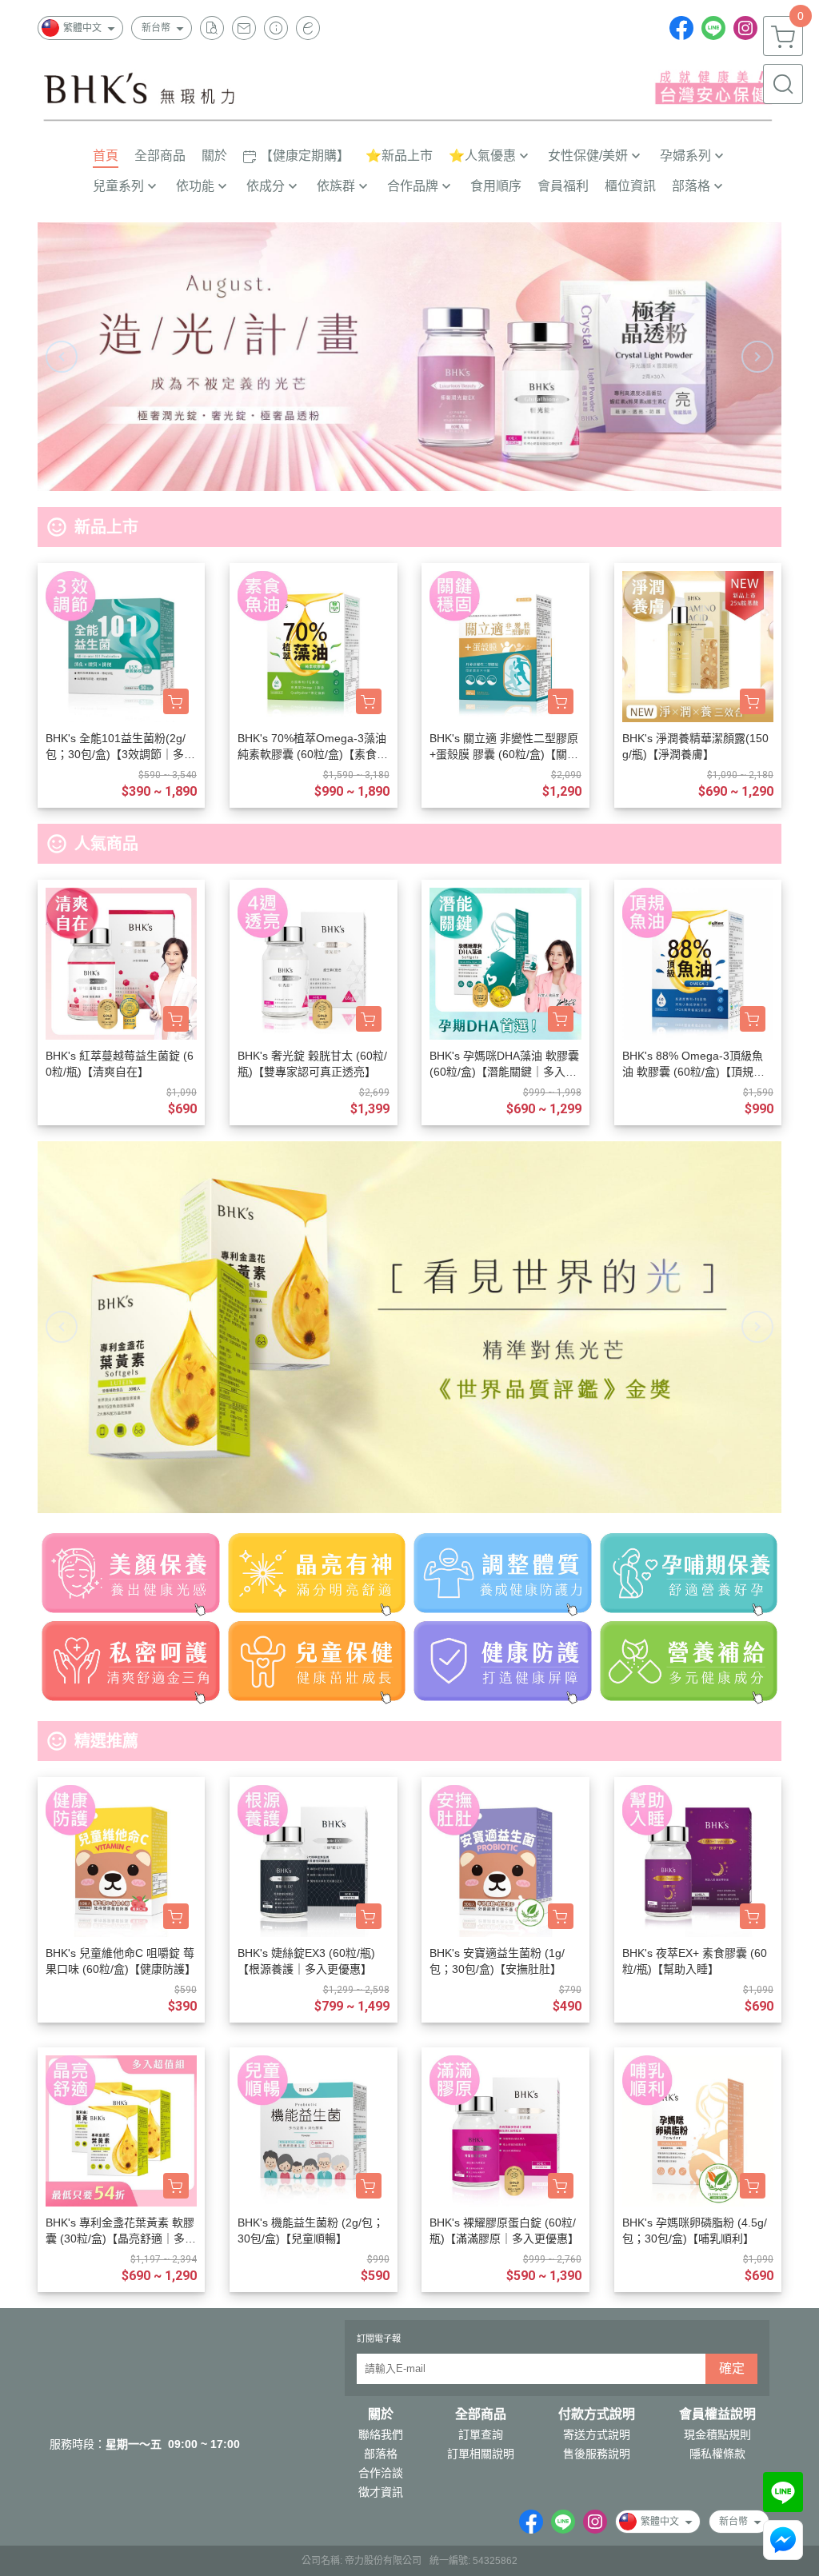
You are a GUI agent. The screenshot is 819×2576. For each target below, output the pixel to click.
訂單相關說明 (481, 2454)
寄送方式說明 (597, 2434)
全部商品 (481, 2414)
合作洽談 (381, 2473)
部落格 (381, 2454)
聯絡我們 (381, 2434)
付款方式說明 (597, 2414)
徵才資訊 (381, 2492)
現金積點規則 (717, 2434)
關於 (381, 2414)
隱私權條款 (717, 2454)
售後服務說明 (597, 2454)
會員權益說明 (717, 2414)
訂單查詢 (481, 2434)
